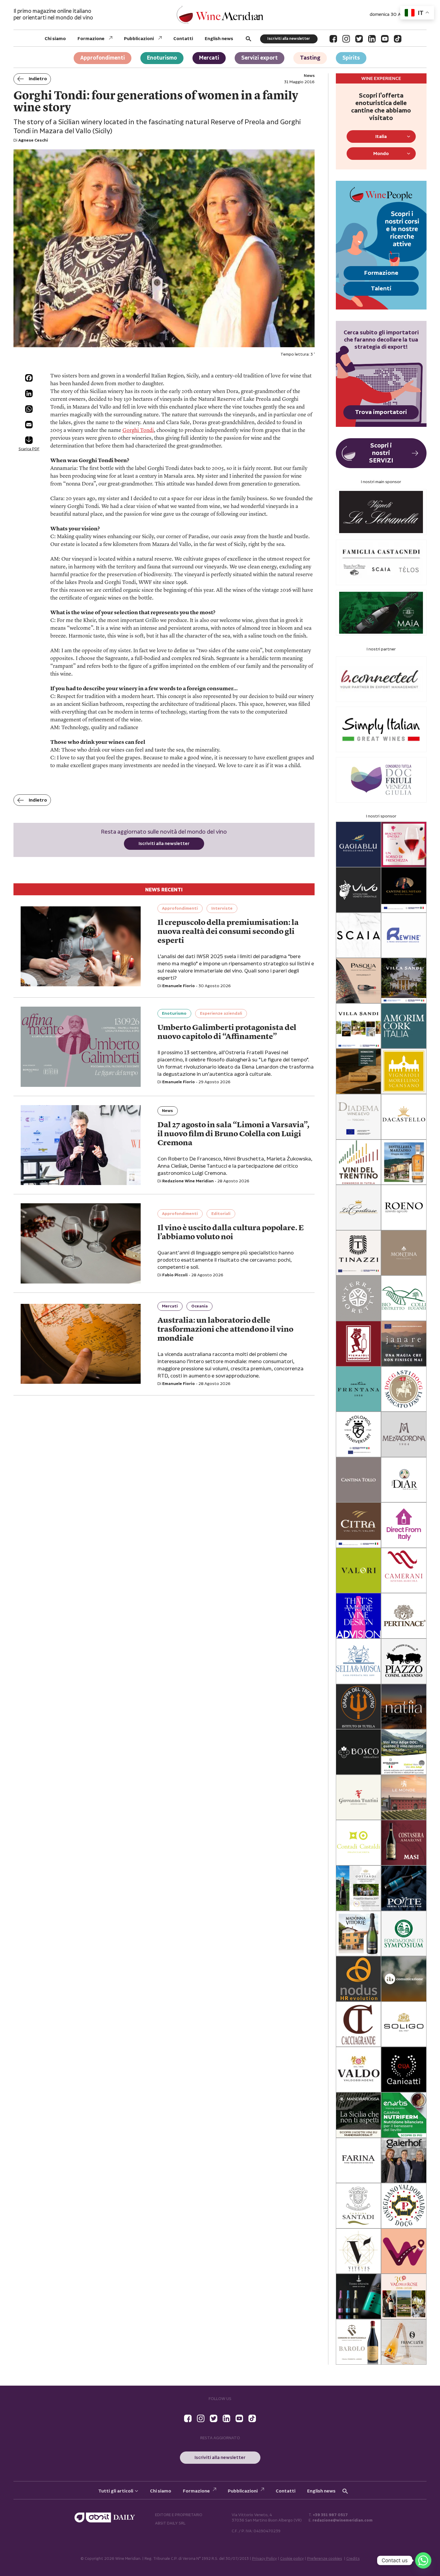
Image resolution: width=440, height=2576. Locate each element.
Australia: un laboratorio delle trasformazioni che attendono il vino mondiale (225, 1330)
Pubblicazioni (139, 39)
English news (219, 39)
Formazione (91, 39)
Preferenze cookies (325, 2559)
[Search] (248, 39)
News (167, 1111)
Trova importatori (381, 412)
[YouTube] (385, 39)
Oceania (199, 1306)
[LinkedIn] (372, 39)
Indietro (38, 79)
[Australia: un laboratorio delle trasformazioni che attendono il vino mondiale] (81, 1344)
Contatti (183, 39)
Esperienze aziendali (221, 1014)
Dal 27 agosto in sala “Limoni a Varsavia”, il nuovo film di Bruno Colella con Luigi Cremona (233, 1134)
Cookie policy (292, 2559)
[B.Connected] (381, 679)
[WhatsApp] (29, 409)
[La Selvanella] (381, 512)
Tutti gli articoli (116, 2491)
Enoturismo (162, 58)
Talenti (381, 289)
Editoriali (221, 1214)
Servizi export (260, 58)
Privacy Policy (264, 2559)
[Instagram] (346, 39)
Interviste (222, 908)
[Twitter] (359, 39)
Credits (353, 2559)
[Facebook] (333, 39)
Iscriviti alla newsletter (289, 39)
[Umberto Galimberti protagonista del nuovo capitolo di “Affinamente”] (81, 1047)
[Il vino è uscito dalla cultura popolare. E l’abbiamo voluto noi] (81, 1243)
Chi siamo (55, 39)
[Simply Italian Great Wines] (381, 729)
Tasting (310, 58)
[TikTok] (398, 39)
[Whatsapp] (423, 2560)
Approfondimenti (103, 58)
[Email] (29, 425)
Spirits (351, 58)
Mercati (209, 58)
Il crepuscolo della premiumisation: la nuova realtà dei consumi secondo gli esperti (228, 932)
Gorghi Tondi (138, 430)
